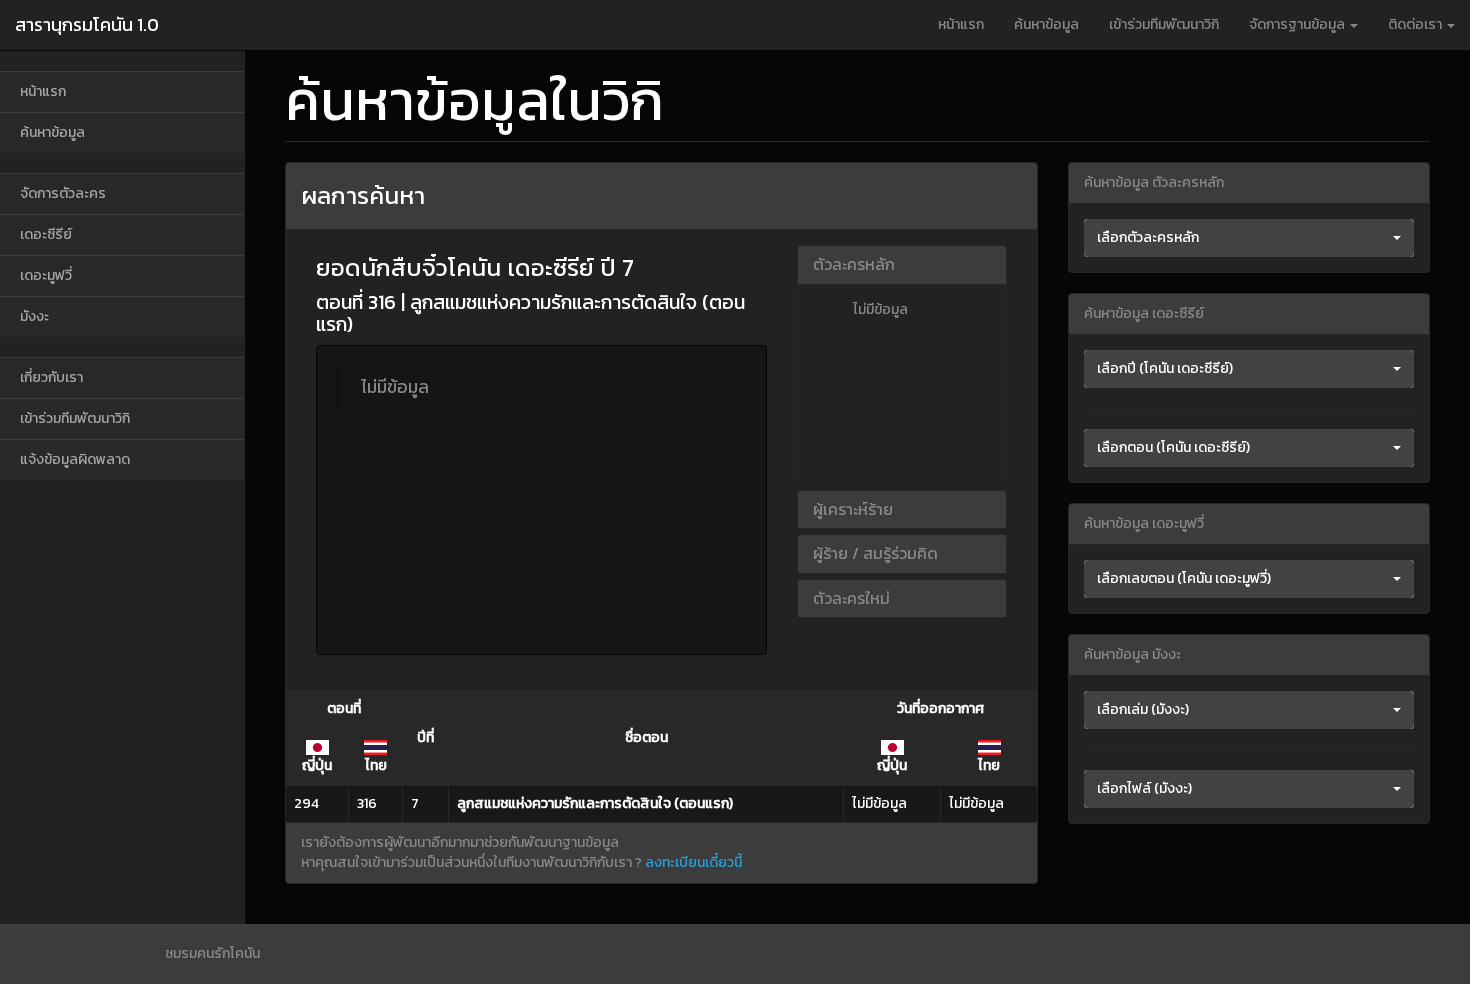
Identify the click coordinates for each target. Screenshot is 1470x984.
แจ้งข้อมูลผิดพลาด (75, 459)
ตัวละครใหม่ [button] (851, 598)
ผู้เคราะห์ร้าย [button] (853, 509)
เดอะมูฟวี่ (46, 275)
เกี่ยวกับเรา (51, 377)
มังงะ (34, 316)
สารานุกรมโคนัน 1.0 (87, 24)
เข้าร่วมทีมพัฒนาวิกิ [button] (1164, 24)
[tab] (902, 265)
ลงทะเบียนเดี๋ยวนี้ (693, 862)
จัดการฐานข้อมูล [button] (1298, 24)
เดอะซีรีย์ (46, 234)
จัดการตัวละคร (63, 193)
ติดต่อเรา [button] (1416, 24)
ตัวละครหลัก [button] (854, 264)
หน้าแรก (961, 24)
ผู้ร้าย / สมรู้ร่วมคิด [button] (875, 553)
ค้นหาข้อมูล (1046, 24)
